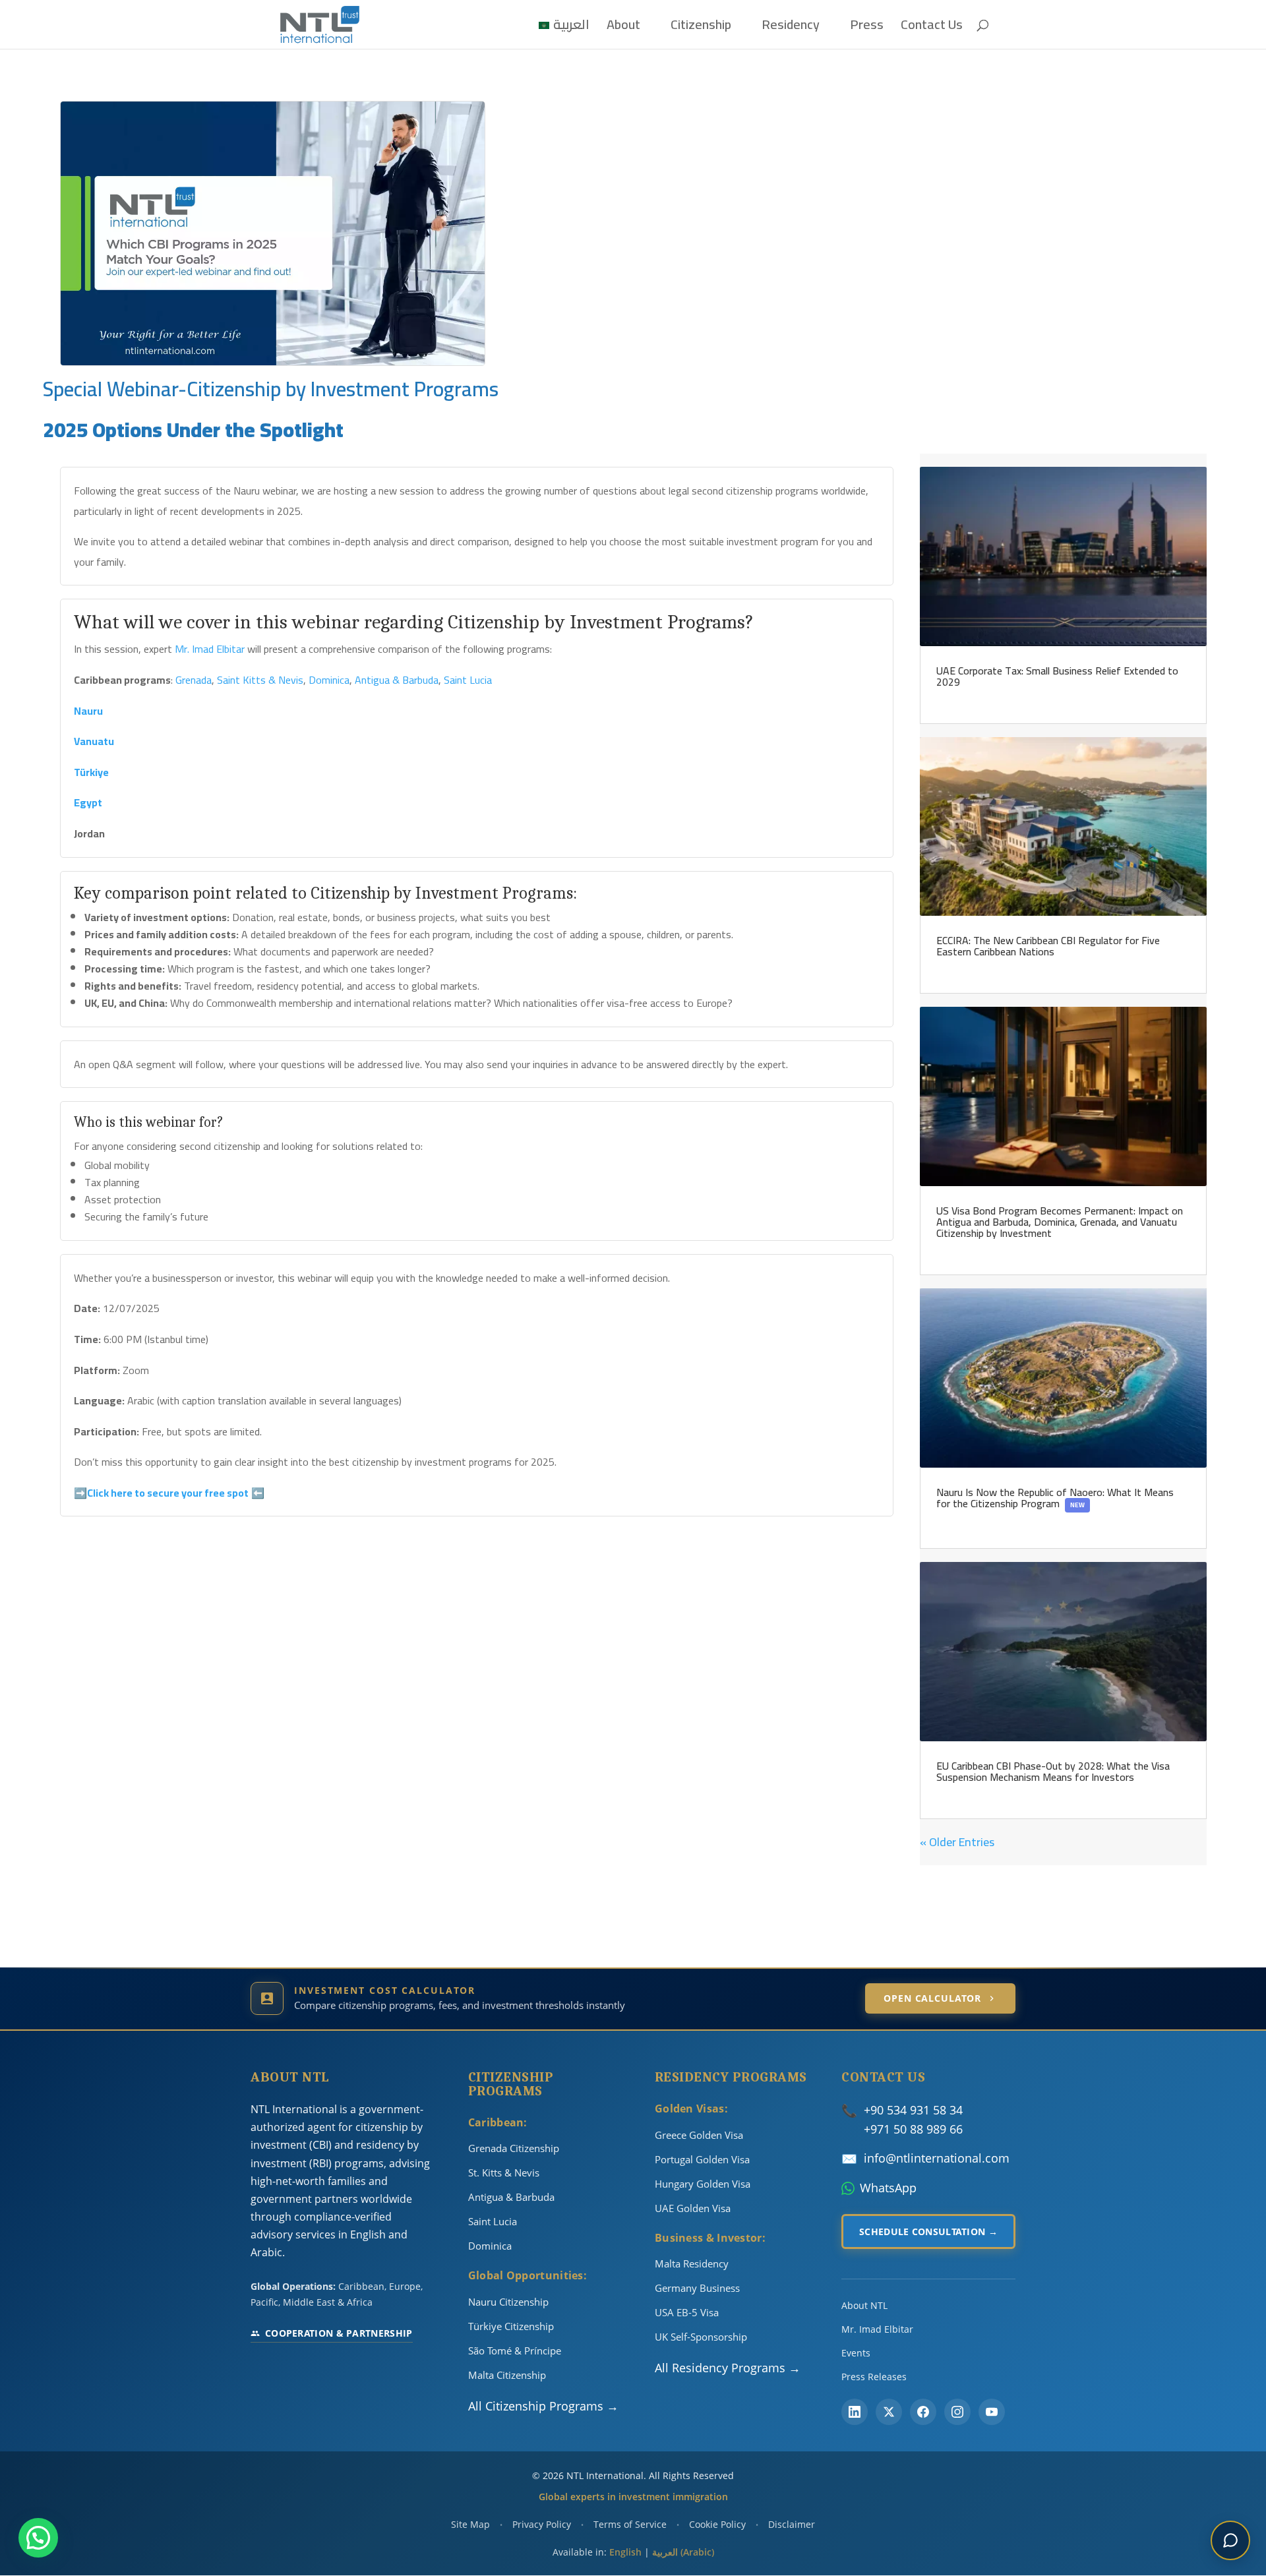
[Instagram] (957, 2412)
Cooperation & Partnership (339, 2333)
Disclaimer (792, 2524)
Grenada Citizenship (514, 2148)
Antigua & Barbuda (511, 2197)
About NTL (864, 2305)
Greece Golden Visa (699, 2135)
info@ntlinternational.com (937, 2158)
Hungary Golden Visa (703, 2184)
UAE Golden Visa (693, 2208)
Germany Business (697, 2288)
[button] (38, 2538)
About (623, 28)
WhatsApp (888, 2188)
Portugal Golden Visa (702, 2159)
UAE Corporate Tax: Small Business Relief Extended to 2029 (1057, 676)
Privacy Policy (542, 2524)
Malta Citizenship (507, 2375)
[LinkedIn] (855, 2412)
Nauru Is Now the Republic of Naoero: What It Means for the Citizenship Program (1055, 1498)
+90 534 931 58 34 (913, 2110)
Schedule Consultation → (928, 2232)
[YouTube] (992, 2412)
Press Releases (874, 2377)
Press (867, 28)
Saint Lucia (493, 2221)
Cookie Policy (717, 2524)
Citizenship (701, 28)
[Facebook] (923, 2412)
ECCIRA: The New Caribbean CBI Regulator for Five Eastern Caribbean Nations (1048, 946)
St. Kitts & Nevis (504, 2172)
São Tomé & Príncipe (515, 2351)
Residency (791, 28)
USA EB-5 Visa (687, 2312)
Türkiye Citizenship (511, 2326)
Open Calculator (932, 1998)
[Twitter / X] (889, 2412)
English (625, 2552)
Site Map (470, 2524)
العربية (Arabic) (683, 2552)
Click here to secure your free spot (168, 1493)
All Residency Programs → (728, 2368)
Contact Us (932, 28)
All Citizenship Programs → (543, 2406)
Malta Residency (692, 2263)
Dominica (490, 2246)
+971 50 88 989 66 (913, 2129)
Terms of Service (630, 2524)
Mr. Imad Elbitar (877, 2329)
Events (856, 2353)
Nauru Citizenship (508, 2302)
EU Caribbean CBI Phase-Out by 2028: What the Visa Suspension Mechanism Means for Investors (1053, 1771)
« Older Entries (957, 1842)
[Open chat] (1230, 2540)
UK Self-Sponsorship (701, 2337)
